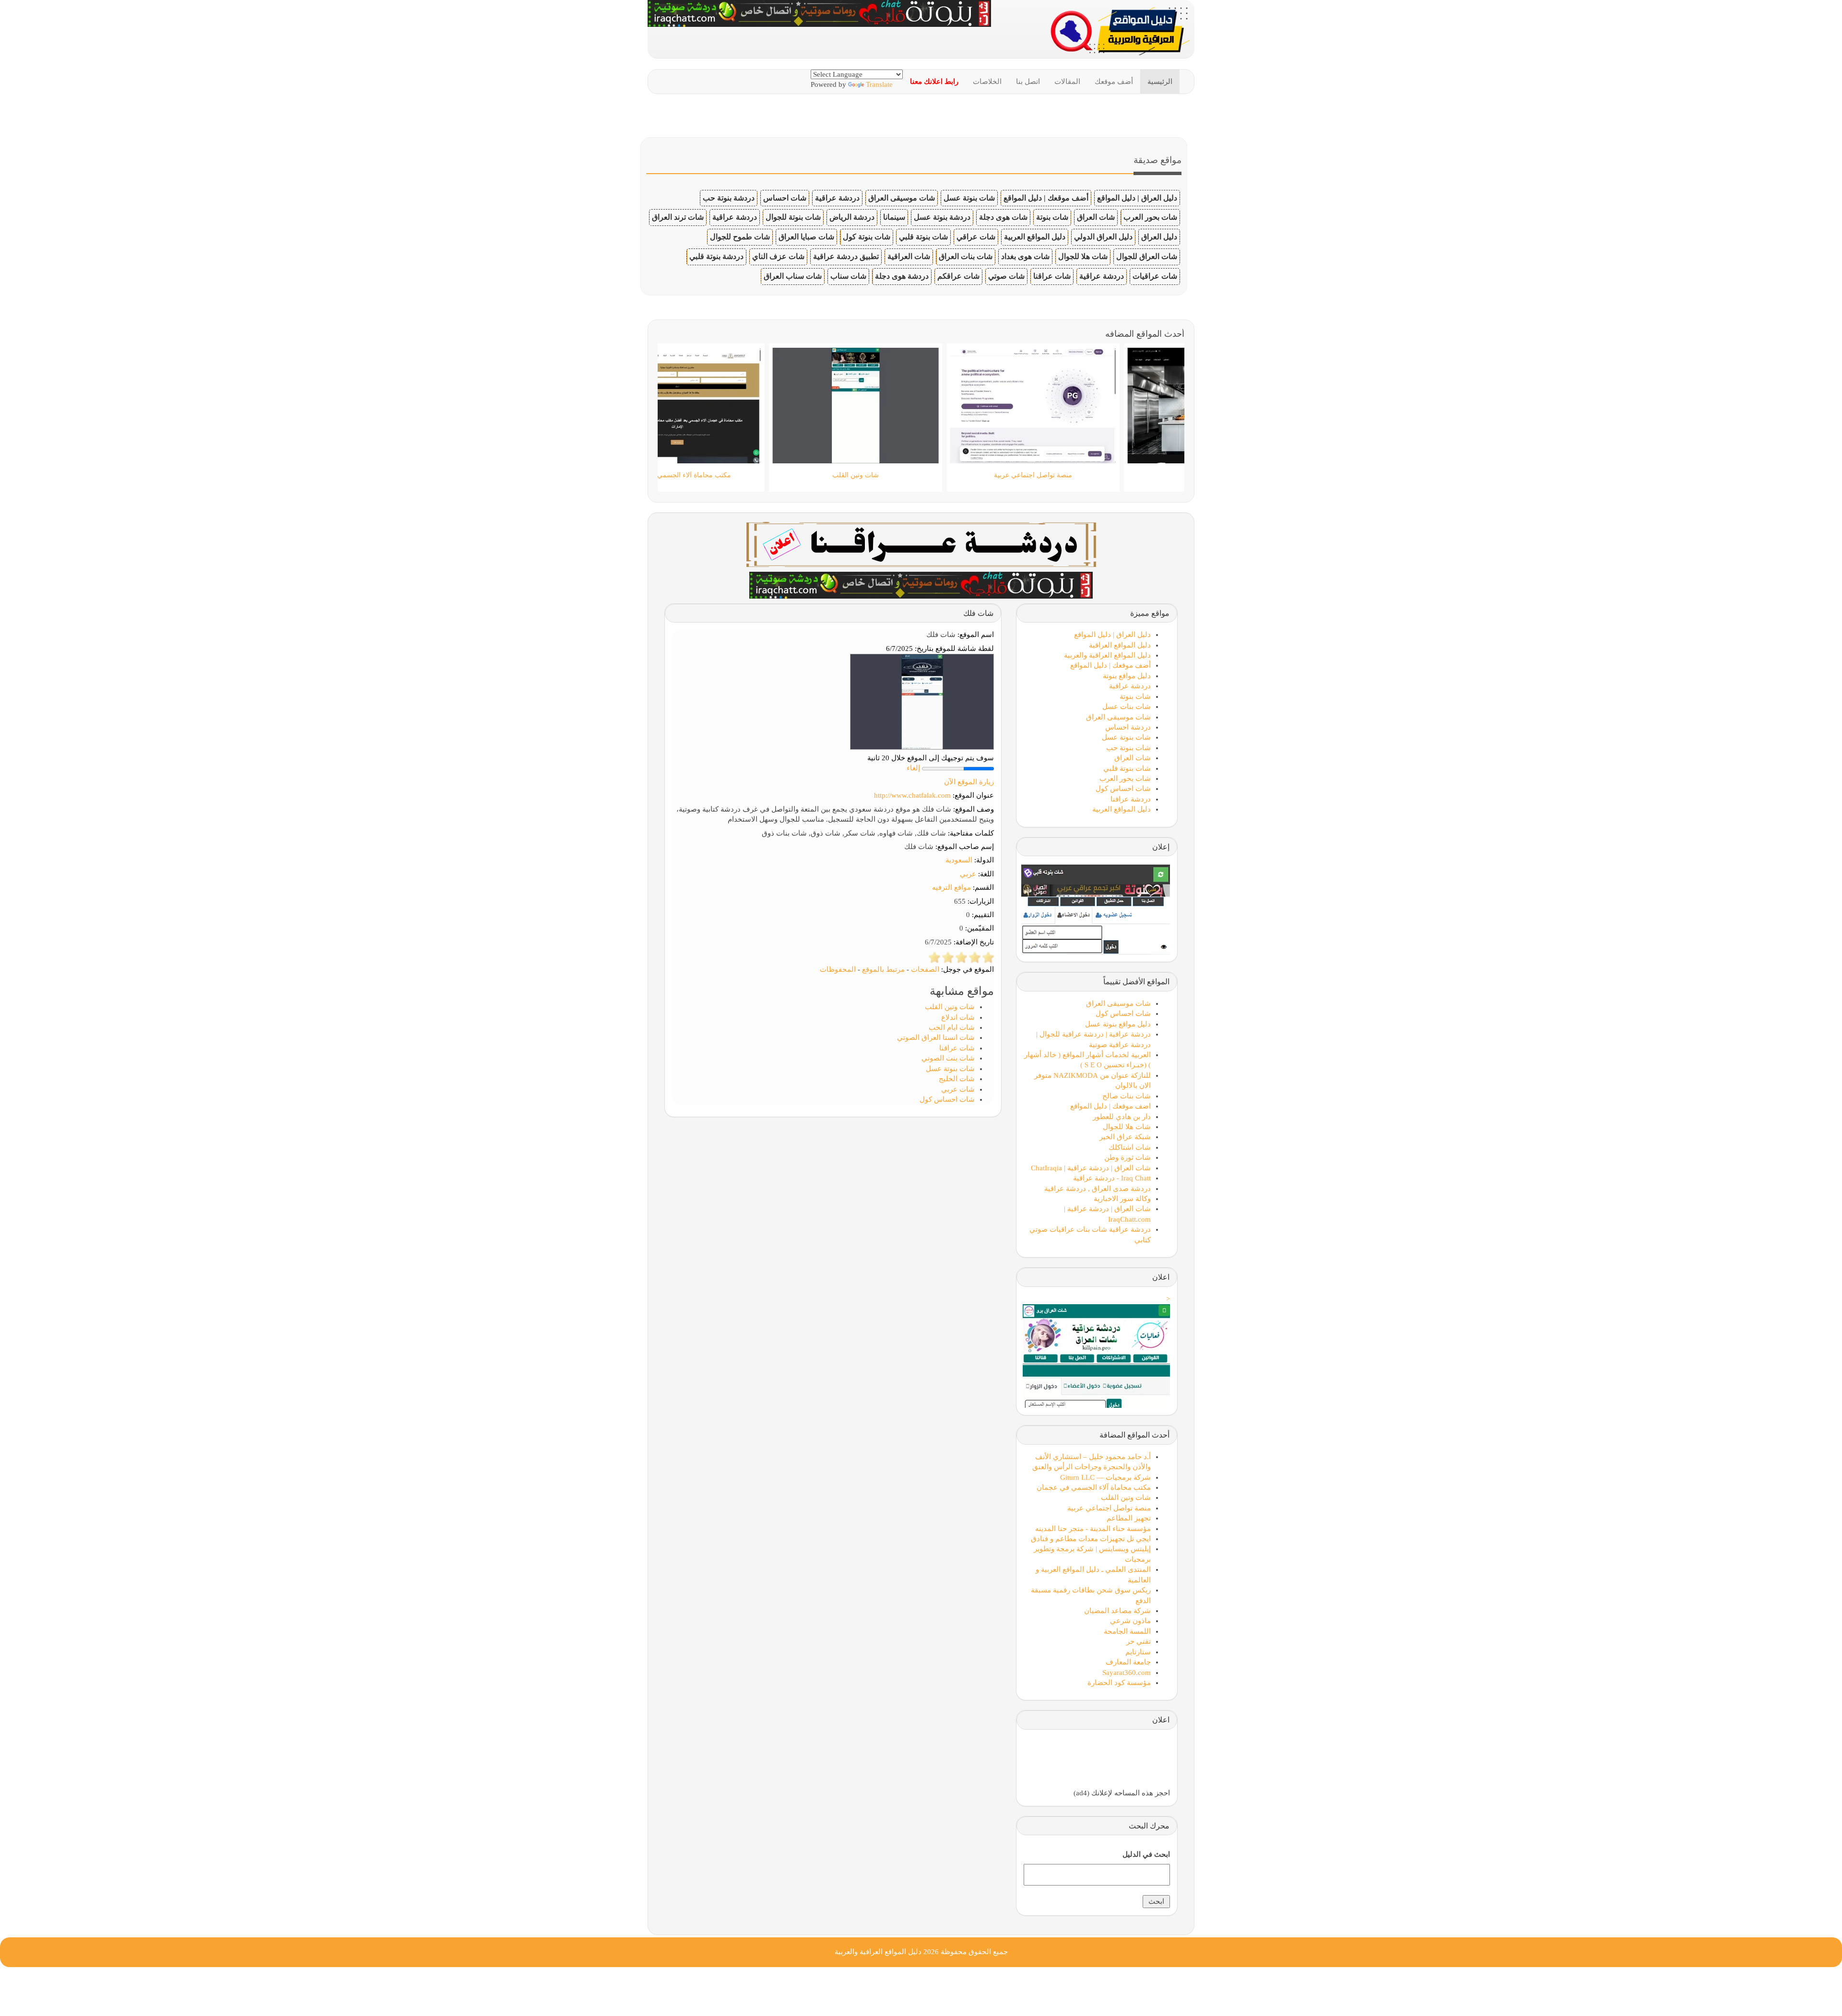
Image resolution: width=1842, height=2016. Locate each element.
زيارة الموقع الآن (969, 782)
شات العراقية (909, 256)
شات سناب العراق (793, 276)
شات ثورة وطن (1128, 1157)
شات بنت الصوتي (948, 1058)
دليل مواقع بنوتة (1127, 676)
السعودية (959, 860)
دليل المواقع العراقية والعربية (1107, 655)
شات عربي (958, 1089)
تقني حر (1139, 1641)
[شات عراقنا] (921, 543)
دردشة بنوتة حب (729, 198)
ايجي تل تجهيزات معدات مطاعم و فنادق (1091, 1539)
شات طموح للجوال (740, 237)
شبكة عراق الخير (1125, 1137)
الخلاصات (987, 82)
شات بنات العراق (966, 256)
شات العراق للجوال (1147, 256)
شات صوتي (1006, 276)
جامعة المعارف (1128, 1662)
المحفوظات (838, 969)
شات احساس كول (947, 1099)
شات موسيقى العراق (902, 198)
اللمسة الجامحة (1127, 1631)
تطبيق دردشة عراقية (846, 256)
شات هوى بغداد (1025, 256)
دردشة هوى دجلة (902, 276)
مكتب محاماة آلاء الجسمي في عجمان (1094, 1487)
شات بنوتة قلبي (923, 237)
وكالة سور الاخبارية (1122, 1199)
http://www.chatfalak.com (912, 795)
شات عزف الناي (778, 256)
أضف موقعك (1114, 82)
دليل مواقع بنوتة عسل (1118, 1024)
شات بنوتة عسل (969, 198)
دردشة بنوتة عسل (942, 217)
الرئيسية (1160, 82)
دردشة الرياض (852, 217)
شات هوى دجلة (1003, 217)
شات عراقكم (958, 276)
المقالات (1067, 82)
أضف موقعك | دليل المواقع (1046, 198)
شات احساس (785, 198)
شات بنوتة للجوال (793, 217)
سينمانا (894, 217)
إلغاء (913, 768)
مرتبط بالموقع (883, 969)
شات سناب (848, 276)
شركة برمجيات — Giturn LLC (1105, 1477)
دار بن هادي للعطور (1122, 1117)
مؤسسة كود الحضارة (1119, 1683)
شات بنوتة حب (1128, 748)
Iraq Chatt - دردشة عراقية (1112, 1178)
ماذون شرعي (1130, 1621)
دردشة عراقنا (1131, 799)
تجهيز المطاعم (1129, 1518)
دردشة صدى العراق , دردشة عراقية (1098, 1189)
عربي (968, 874)
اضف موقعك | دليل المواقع (1110, 1106)
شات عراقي (976, 237)
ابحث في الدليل (1146, 1854)
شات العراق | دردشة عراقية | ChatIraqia (1091, 1168)
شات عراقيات (1155, 276)
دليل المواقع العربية (1035, 237)
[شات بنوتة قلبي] (921, 584)
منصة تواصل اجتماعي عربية (1109, 1508)
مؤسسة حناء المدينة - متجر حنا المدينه (1093, 1529)
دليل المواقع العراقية (1120, 645)
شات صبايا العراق (806, 237)
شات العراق (1096, 217)
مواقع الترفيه (951, 887)
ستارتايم (1138, 1652)
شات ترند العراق (678, 217)
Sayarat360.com (1127, 1673)
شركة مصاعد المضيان (1117, 1611)
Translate (879, 84)
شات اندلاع (958, 1017)
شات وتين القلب (950, 1007)
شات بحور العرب (1150, 217)
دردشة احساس (1128, 727)
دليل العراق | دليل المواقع (1137, 198)
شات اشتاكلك (1130, 1147)
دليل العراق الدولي (1103, 237)
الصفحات (925, 969)
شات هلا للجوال (1083, 256)
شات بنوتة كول (867, 237)
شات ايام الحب (952, 1027)
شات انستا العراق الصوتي (936, 1037)
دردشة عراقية (837, 198)
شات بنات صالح (1127, 1096)
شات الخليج (957, 1079)
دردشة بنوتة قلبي (716, 256)
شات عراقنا (1052, 276)
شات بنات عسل (1127, 707)
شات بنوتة (1052, 217)
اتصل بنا (1028, 82)
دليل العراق (1159, 237)
